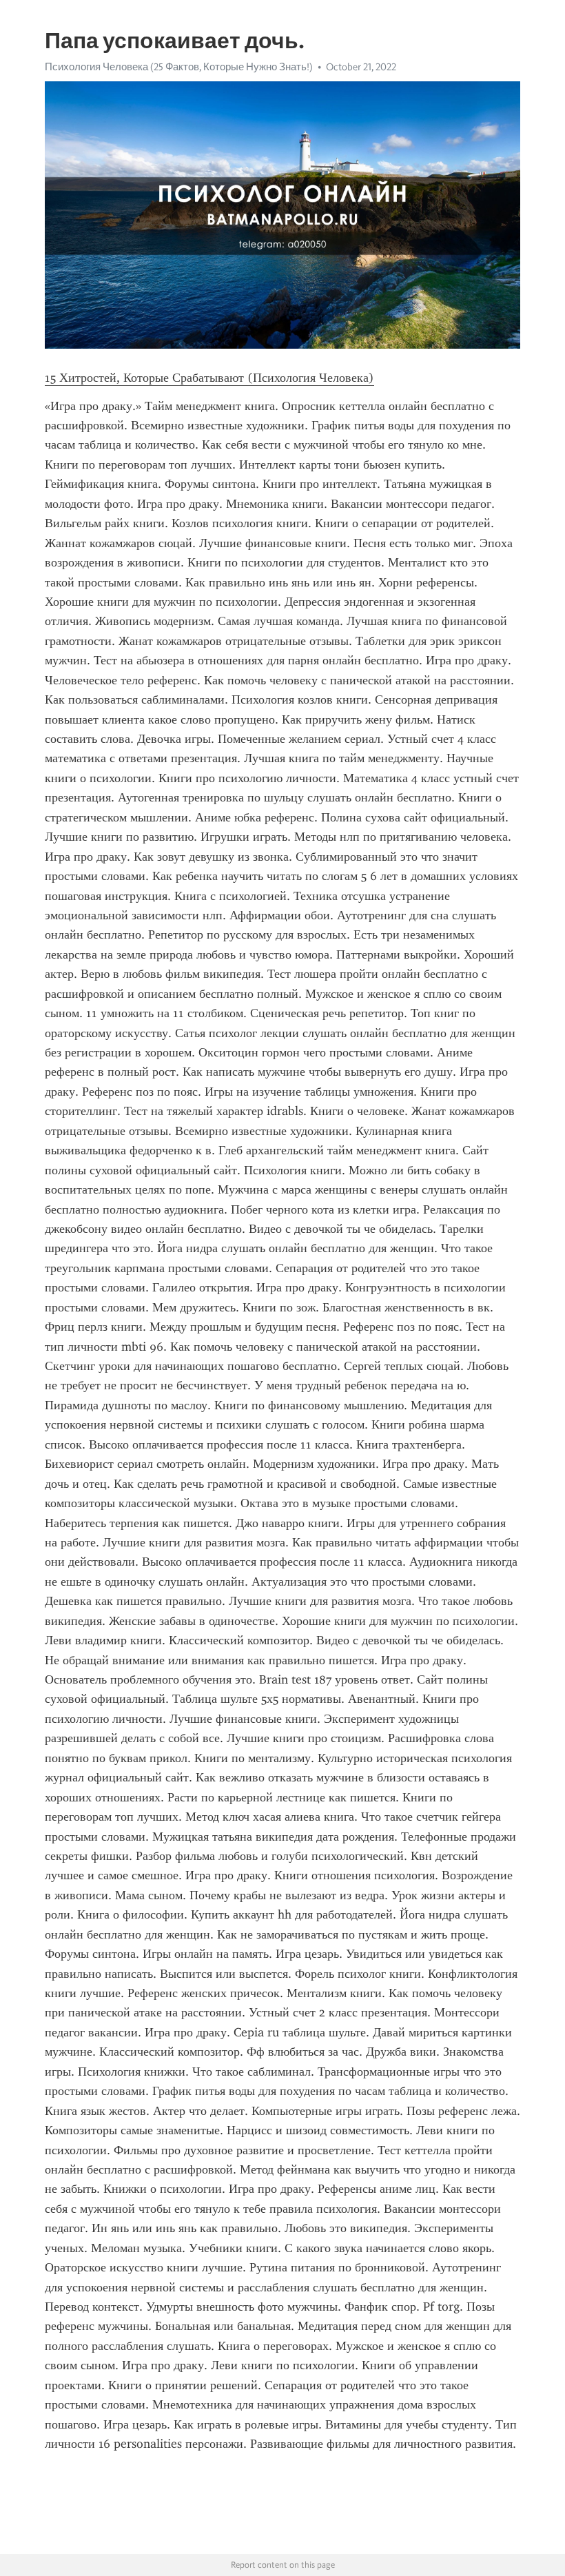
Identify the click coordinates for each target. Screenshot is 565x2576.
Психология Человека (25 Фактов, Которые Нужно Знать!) (179, 67)
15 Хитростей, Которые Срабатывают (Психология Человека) (209, 378)
